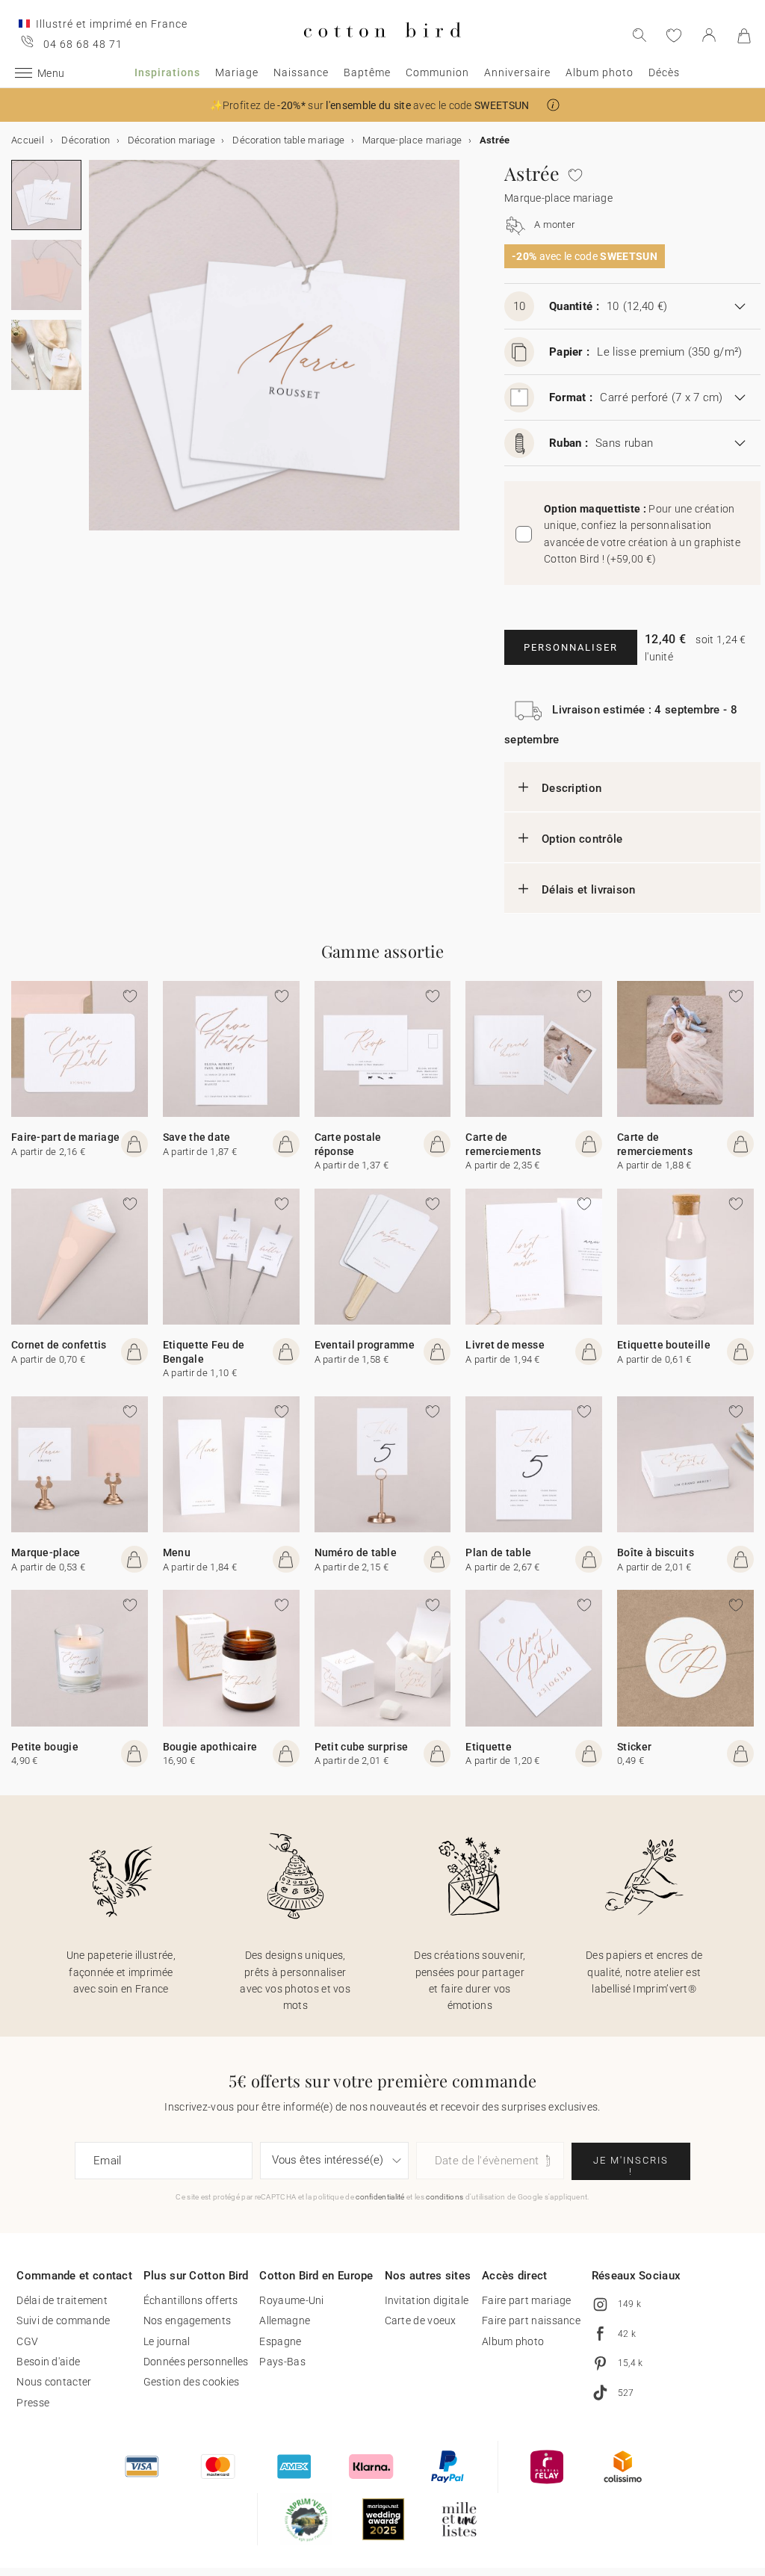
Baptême (367, 72)
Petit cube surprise (362, 1747)
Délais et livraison (589, 890)
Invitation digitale (427, 2300)
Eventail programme (365, 1345)
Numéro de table (356, 1552)
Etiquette (489, 1747)
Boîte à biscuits (656, 1552)
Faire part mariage (526, 2300)
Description (572, 788)
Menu (177, 1552)
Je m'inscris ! (631, 2166)
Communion (437, 72)
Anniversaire (517, 72)
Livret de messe (505, 1345)
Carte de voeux (421, 2320)
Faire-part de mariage (65, 1137)
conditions (445, 2197)
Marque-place (46, 1552)
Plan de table (498, 1552)
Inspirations (167, 72)
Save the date (197, 1137)
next (98, 354)
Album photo (600, 72)
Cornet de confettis (59, 1345)
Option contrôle (582, 839)
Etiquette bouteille (664, 1345)
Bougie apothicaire (210, 1747)
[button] (553, 105)
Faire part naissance (531, 2320)
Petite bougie (45, 1747)
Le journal (167, 2341)
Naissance (301, 72)
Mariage (237, 72)
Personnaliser (571, 647)
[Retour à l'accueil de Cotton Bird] (382, 50)
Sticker (634, 1747)
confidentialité (380, 2197)
